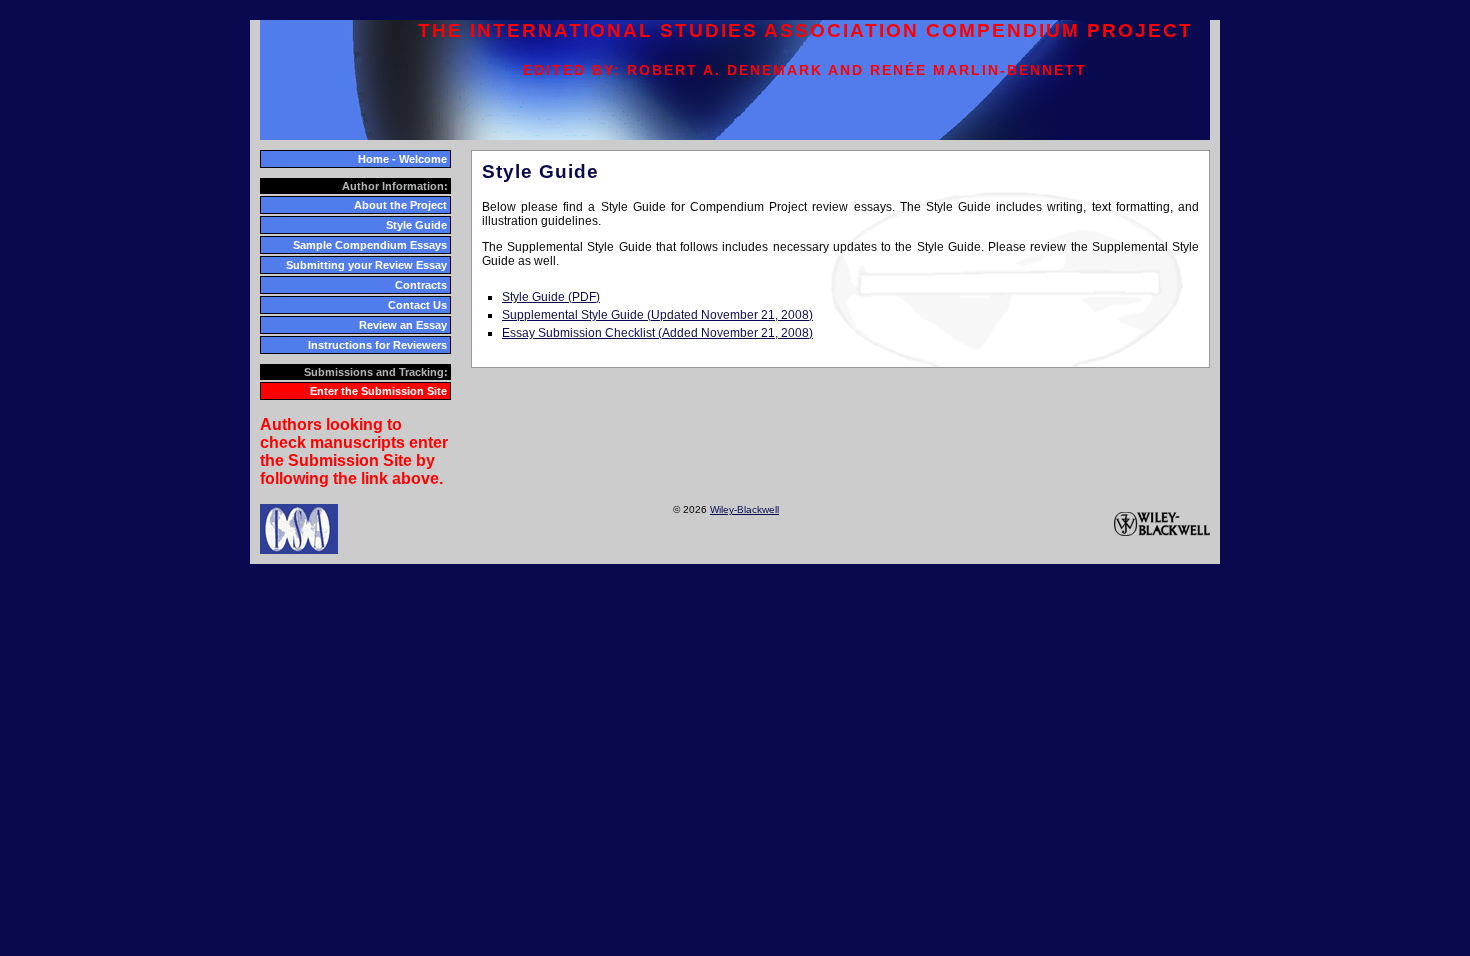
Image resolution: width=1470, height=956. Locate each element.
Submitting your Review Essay (366, 265)
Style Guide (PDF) (551, 297)
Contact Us (417, 305)
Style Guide (416, 225)
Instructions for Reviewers (377, 345)
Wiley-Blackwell (744, 509)
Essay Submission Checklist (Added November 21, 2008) (657, 333)
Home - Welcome (402, 159)
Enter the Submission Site (378, 391)
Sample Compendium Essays (370, 245)
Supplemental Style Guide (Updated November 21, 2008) (657, 315)
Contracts (421, 285)
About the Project (400, 205)
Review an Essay (403, 325)
